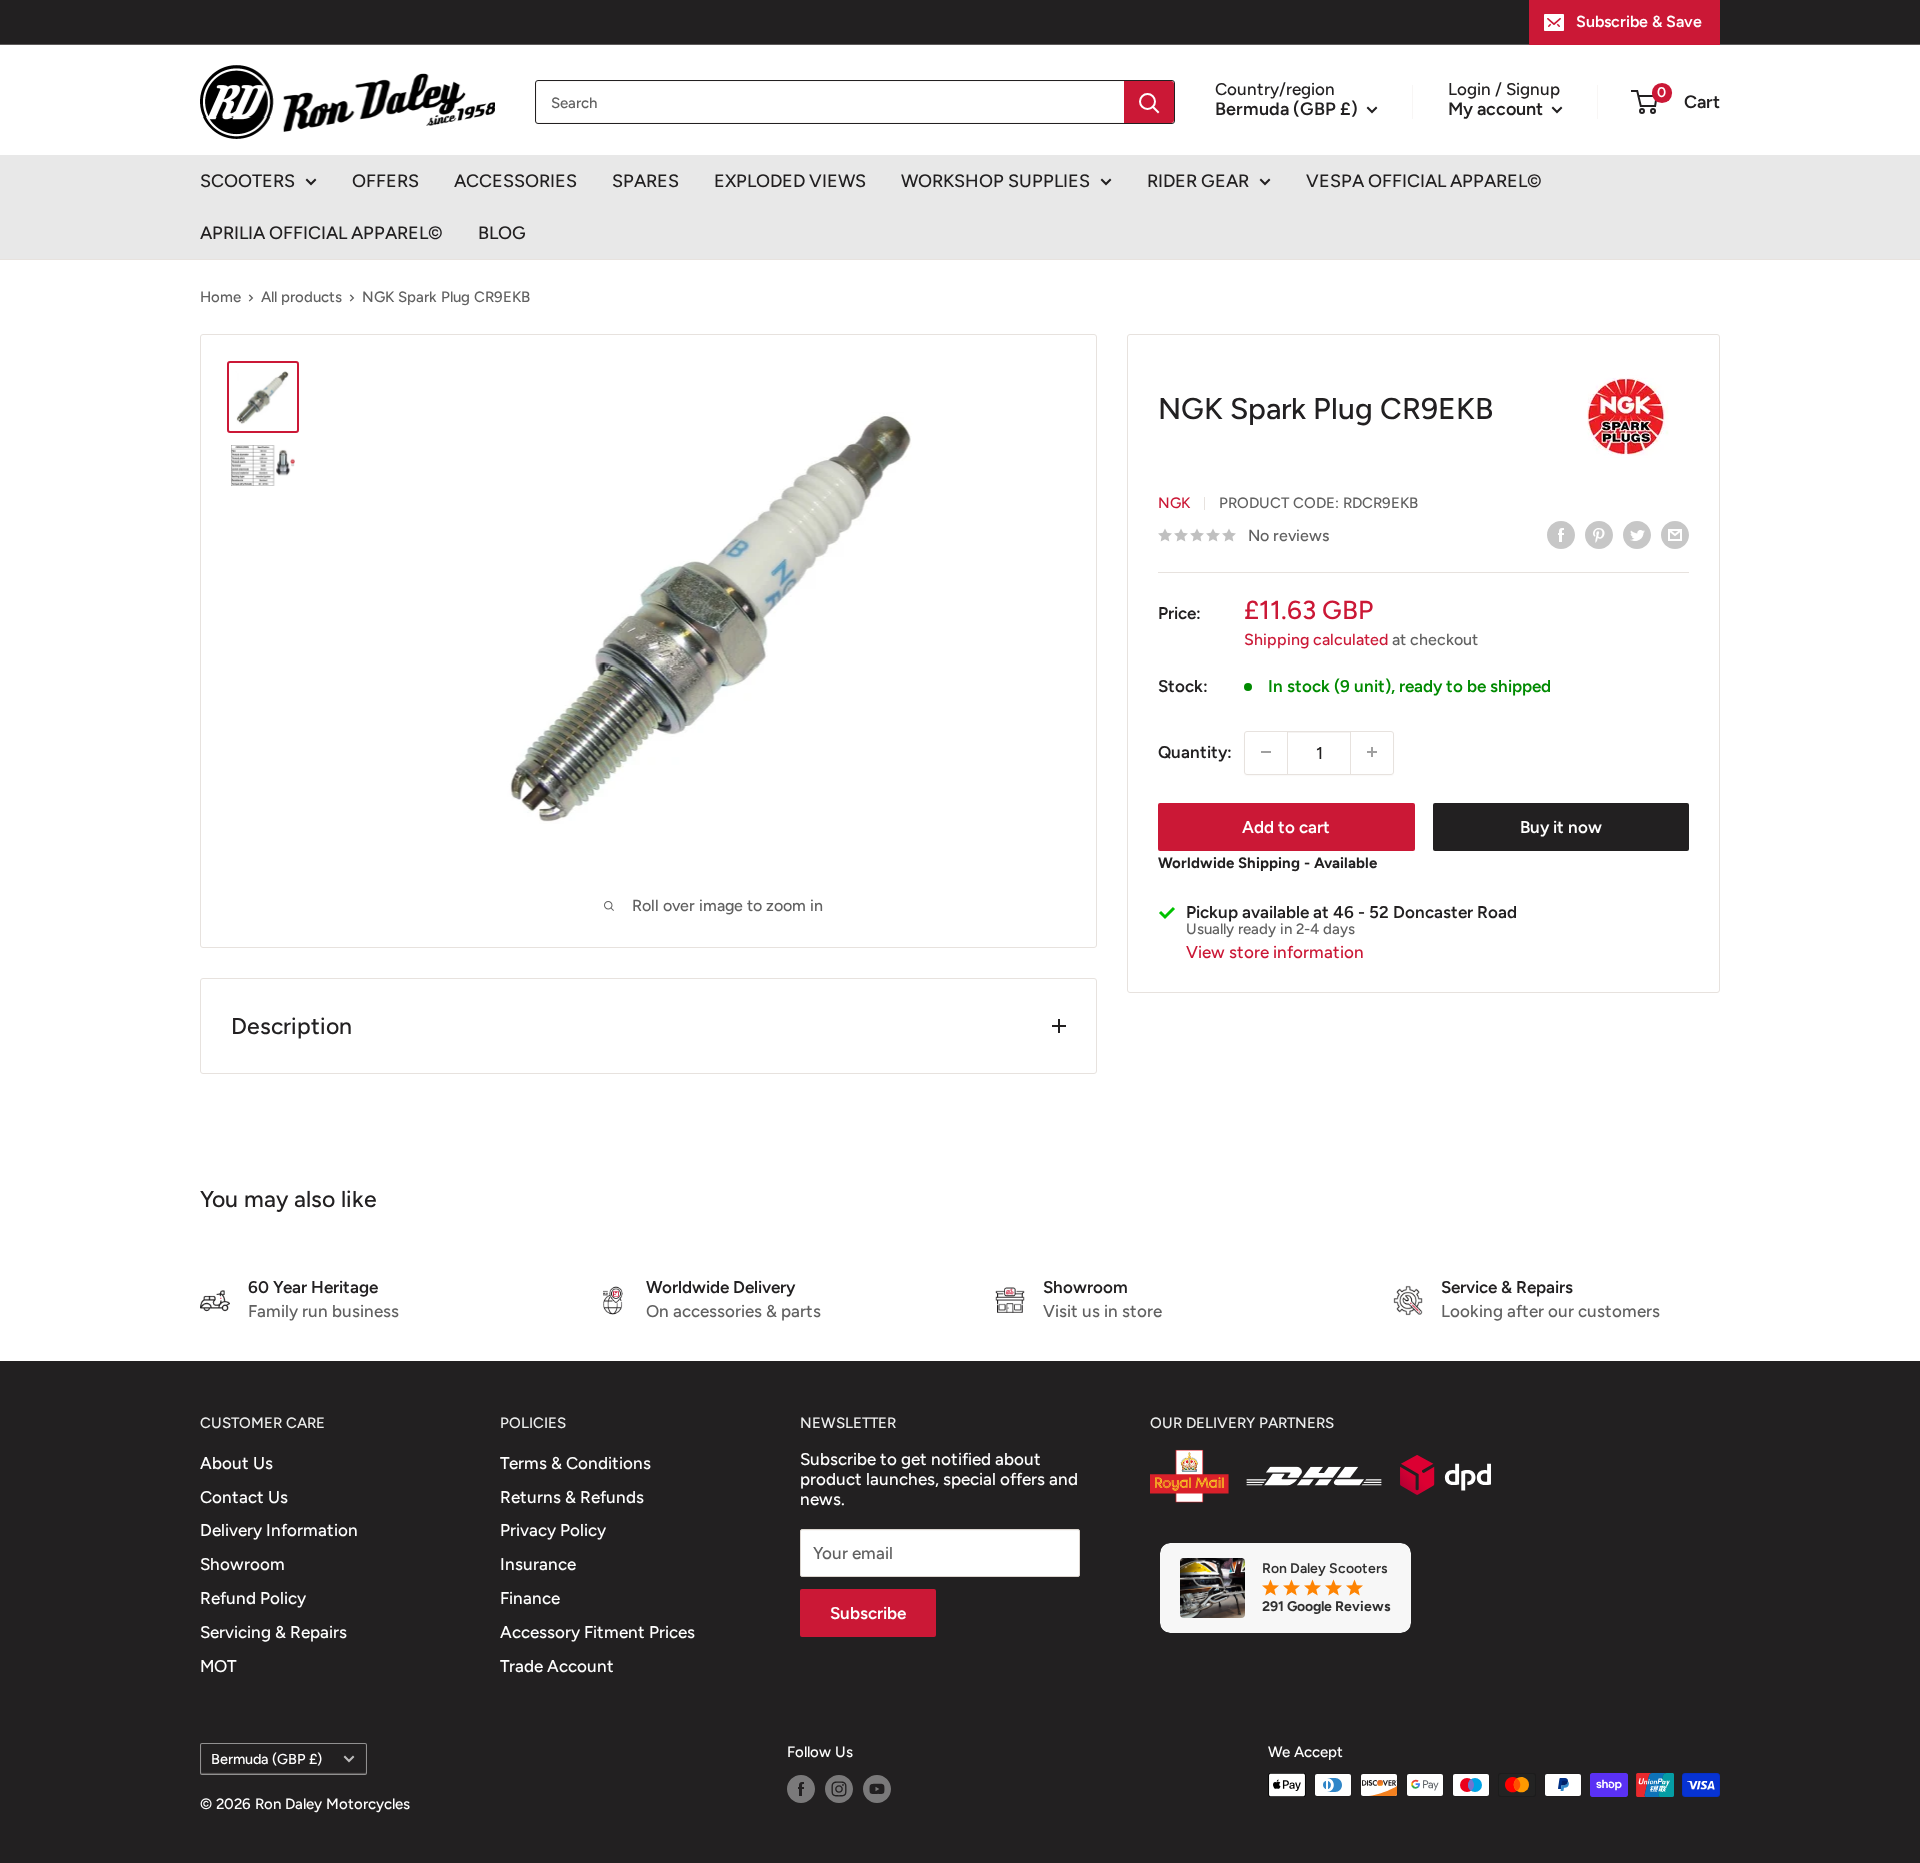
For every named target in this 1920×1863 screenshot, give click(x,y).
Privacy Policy (553, 1530)
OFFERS (385, 181)
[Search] (1149, 102)
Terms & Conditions (575, 1463)
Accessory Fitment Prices (597, 1632)
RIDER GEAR (1198, 181)
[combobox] (830, 102)
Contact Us (244, 1497)
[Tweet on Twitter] (1637, 534)
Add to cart (1286, 826)
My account (1497, 108)
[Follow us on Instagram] (839, 1787)
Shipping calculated (1316, 638)
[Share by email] (1675, 534)
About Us (236, 1463)
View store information (1275, 952)
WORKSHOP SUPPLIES (995, 181)
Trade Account (557, 1666)
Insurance (538, 1564)
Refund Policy (253, 1598)
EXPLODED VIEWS (790, 181)
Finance (530, 1598)
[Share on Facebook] (1561, 534)
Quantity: (1195, 751)
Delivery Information (279, 1530)
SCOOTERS (247, 181)
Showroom (242, 1564)
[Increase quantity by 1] (1372, 752)
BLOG (502, 233)
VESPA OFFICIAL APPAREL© (1424, 181)
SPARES (645, 181)
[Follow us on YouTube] (877, 1787)
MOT (218, 1666)
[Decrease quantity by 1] (1266, 752)
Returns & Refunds (572, 1497)
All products (301, 297)
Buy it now (1561, 826)
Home (220, 297)
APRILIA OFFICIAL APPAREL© (321, 233)
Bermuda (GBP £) (266, 1759)
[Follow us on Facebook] (801, 1787)
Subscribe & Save (1639, 21)
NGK (1174, 503)
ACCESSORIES (515, 181)
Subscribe (868, 1613)
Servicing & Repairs (273, 1632)
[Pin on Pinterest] (1599, 534)
